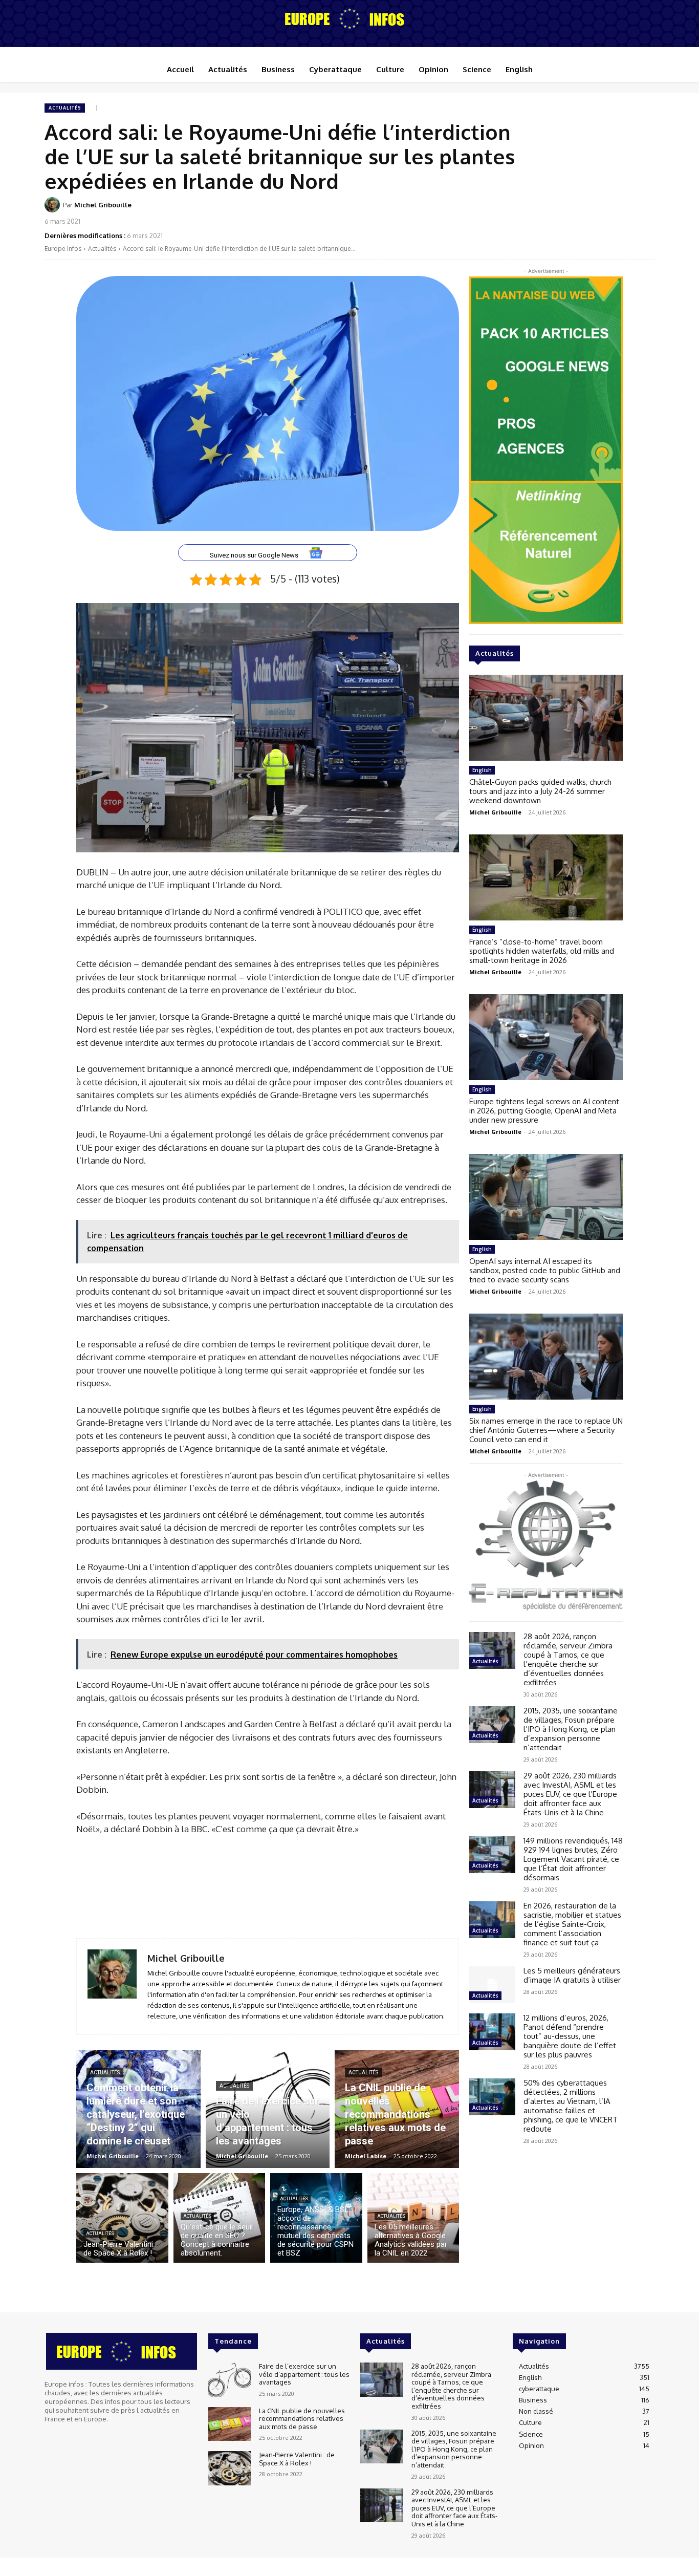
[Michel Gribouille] (54, 205)
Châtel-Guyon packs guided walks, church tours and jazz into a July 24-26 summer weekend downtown (540, 791)
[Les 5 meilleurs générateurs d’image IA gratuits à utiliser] (492, 1985)
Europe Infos (63, 249)
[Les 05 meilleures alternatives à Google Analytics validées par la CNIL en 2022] (413, 2218)
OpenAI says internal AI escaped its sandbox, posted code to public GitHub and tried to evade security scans (545, 1270)
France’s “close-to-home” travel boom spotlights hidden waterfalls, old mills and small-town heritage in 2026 (542, 951)
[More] (644, 211)
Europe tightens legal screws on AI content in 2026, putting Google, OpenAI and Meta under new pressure (544, 1111)
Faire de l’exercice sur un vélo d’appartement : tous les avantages (304, 2374)
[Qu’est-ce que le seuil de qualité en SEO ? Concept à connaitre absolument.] (220, 2218)
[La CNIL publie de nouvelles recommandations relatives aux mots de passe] (397, 2109)
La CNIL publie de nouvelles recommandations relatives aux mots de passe (302, 2419)
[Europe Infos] (349, 18)
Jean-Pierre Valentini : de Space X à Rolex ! (297, 2459)
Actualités (65, 108)
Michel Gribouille (103, 205)
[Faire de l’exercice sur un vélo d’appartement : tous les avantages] (268, 2109)
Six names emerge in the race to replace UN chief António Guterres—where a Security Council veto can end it (546, 1430)
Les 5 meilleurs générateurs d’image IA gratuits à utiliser (572, 1975)
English (482, 770)
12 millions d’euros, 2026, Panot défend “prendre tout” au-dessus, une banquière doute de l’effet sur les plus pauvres (570, 2036)
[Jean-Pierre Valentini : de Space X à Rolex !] (122, 2218)
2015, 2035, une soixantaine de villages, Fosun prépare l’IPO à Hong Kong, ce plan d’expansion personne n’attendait (571, 1729)
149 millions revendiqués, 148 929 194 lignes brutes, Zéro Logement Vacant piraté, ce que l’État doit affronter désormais (573, 1859)
